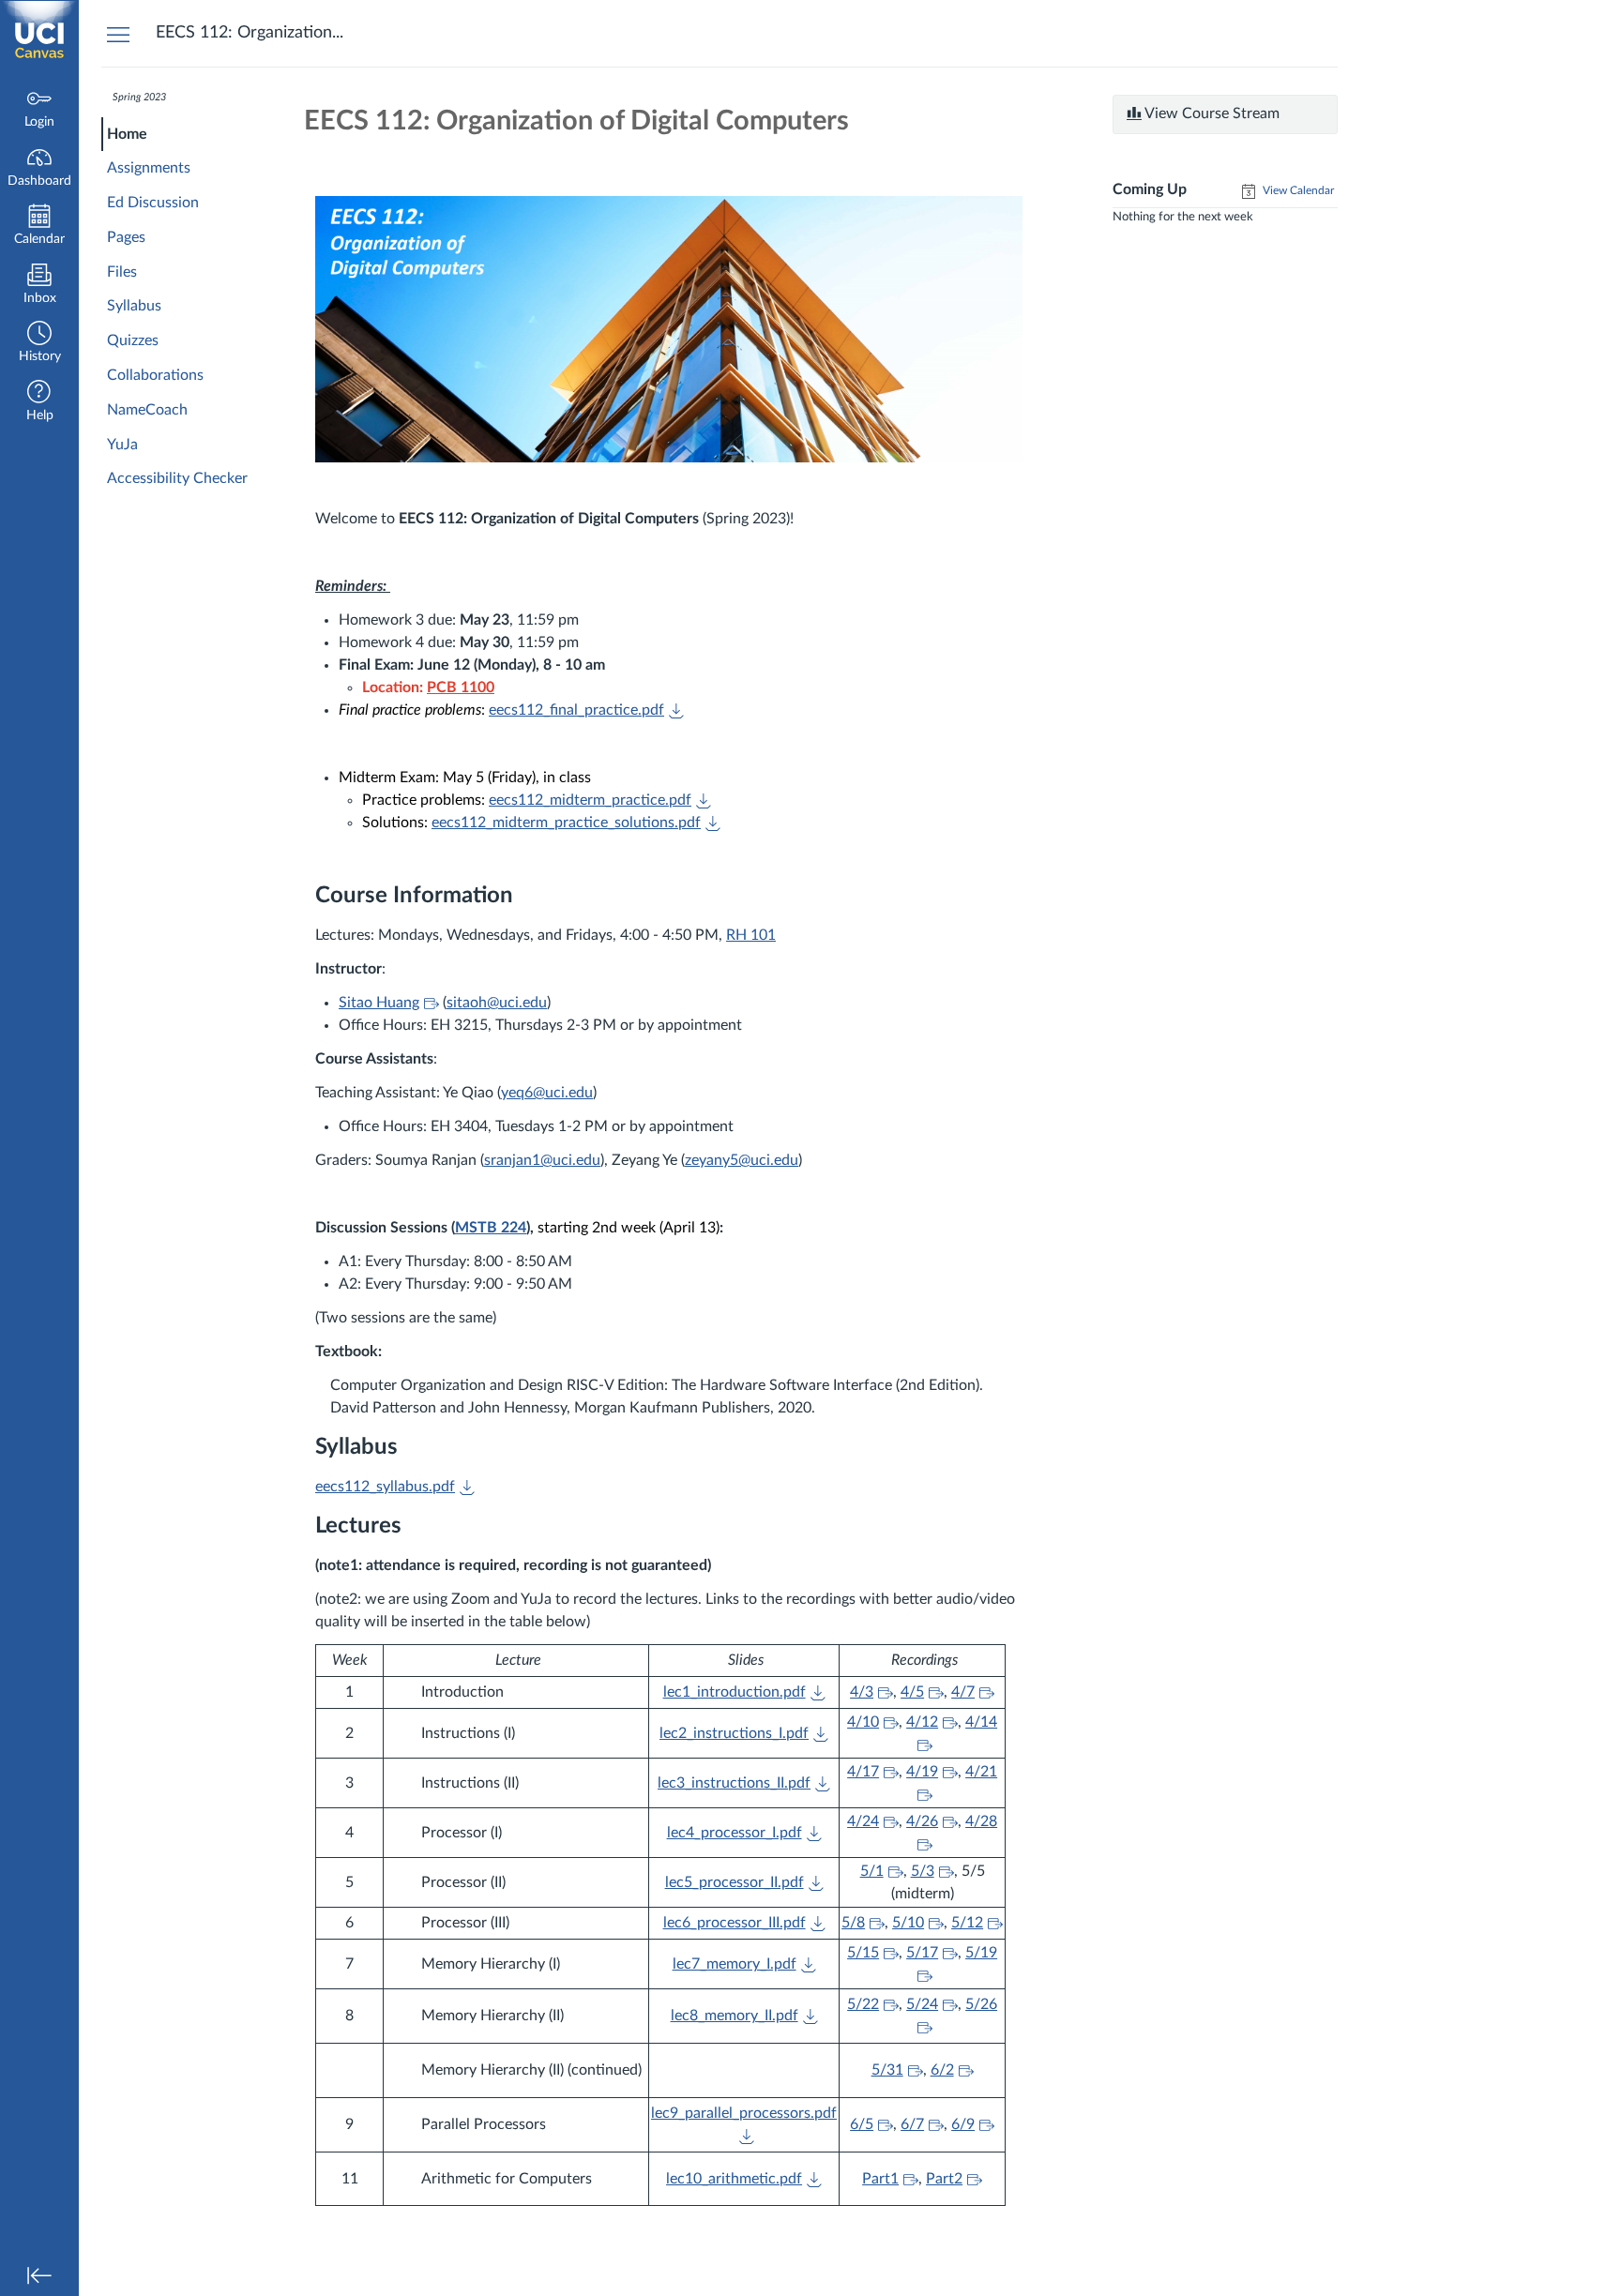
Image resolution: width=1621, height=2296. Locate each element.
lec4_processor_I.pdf (735, 1833)
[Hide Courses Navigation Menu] (118, 34)
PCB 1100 (461, 687)
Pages (126, 237)
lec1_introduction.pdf (735, 1692)
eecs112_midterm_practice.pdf (590, 800)
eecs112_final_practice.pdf (576, 710)
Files (122, 272)
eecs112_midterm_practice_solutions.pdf (566, 823)
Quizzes (133, 340)
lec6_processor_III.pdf (735, 1923)
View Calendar (1297, 190)
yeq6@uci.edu (547, 1093)
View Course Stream (1211, 113)
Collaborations (155, 375)
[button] (39, 344)
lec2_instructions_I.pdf (734, 1733)
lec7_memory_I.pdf (735, 1964)
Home (127, 134)
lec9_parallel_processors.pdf (744, 2113)
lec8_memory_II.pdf (735, 2016)
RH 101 (751, 935)
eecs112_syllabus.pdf (385, 1487)
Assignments (149, 168)
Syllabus (134, 306)
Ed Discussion (153, 203)
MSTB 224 (491, 1228)
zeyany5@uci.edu (742, 1160)
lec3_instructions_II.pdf (734, 1783)
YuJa (122, 445)
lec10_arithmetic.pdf (734, 2179)
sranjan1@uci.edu (542, 1160)
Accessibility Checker (177, 478)
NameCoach (147, 410)
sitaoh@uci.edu (497, 1003)
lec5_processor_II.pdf (735, 1882)
